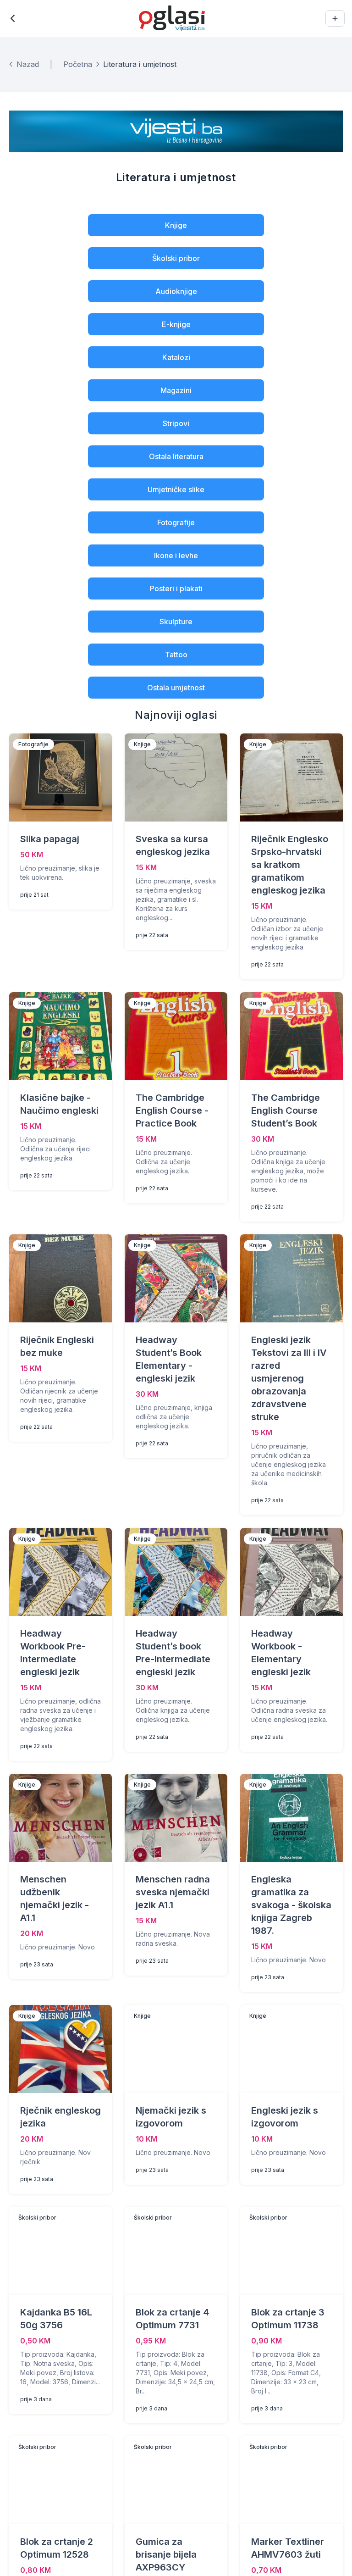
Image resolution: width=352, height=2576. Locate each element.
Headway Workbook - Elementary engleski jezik (281, 1653)
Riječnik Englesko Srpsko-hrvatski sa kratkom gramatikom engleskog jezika (290, 865)
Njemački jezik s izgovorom (171, 2117)
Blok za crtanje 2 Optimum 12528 (57, 2548)
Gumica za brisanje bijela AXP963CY (166, 2554)
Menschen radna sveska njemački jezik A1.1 (173, 1892)
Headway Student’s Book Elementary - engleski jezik (169, 1359)
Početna (78, 64)
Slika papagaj (50, 839)
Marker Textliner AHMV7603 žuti (288, 2548)
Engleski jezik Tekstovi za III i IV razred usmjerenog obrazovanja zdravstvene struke (289, 1378)
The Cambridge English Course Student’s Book (286, 1110)
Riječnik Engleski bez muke (57, 1346)
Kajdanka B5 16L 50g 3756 (56, 2319)
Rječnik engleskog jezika (60, 2117)
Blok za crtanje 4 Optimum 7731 (172, 2319)
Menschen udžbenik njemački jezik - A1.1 (55, 1899)
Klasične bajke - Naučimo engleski (59, 1104)
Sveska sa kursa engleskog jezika (173, 845)
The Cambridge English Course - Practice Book (172, 1110)
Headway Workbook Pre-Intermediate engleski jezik (53, 1653)
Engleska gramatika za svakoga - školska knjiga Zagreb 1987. (291, 1905)
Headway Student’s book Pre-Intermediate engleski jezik (173, 1653)
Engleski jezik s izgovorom (285, 2117)
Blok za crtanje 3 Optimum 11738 (288, 2319)
